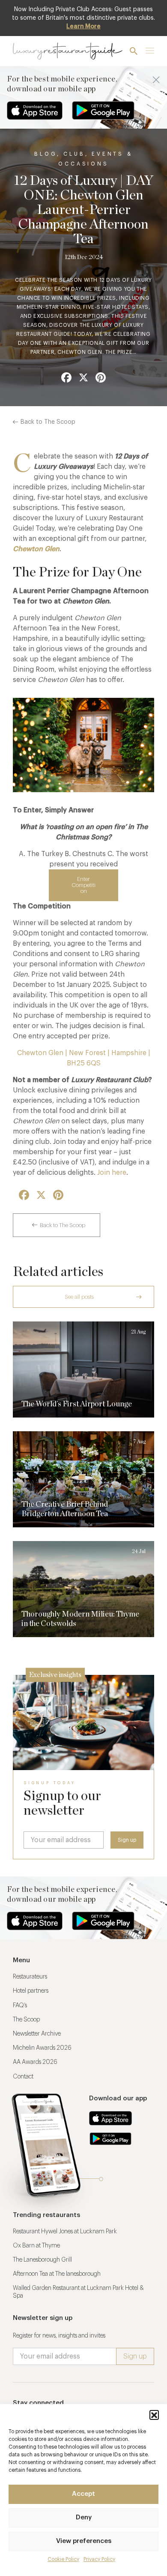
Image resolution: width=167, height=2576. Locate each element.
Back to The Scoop (48, 422)
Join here (112, 1173)
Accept (83, 2494)
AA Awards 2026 (35, 2062)
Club (74, 154)
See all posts (79, 1297)
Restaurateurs (30, 1977)
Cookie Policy (63, 2559)
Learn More (83, 27)
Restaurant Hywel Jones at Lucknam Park (65, 2232)
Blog (45, 154)
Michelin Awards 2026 (42, 2048)
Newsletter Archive (37, 2034)
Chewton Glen (36, 549)
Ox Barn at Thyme (36, 2246)
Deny (84, 2517)
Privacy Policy (99, 2559)
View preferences (84, 2541)
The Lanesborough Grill (42, 2260)
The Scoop (26, 2020)
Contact (23, 2077)
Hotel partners (31, 1991)
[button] (154, 2415)
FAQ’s (20, 2006)
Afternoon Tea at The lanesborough (57, 2274)
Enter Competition (83, 885)
